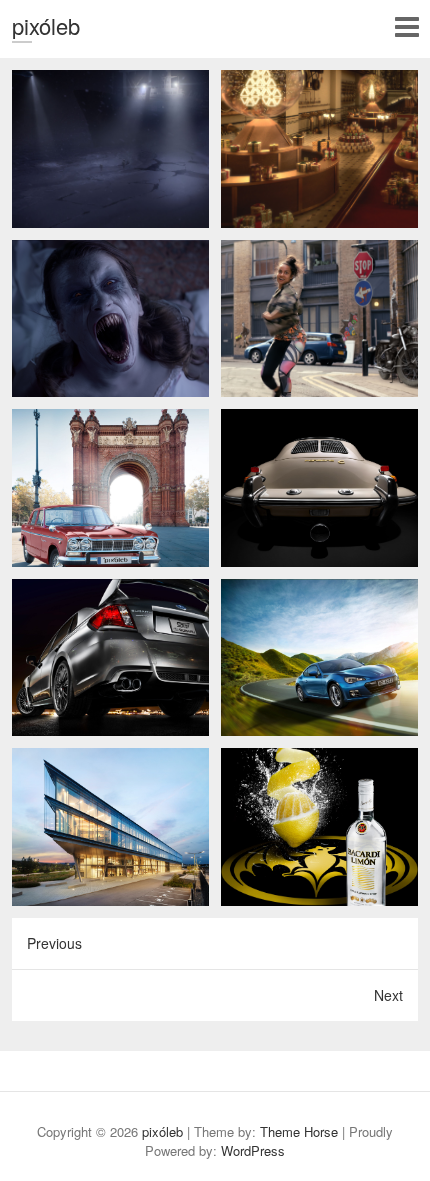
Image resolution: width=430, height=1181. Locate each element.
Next (388, 995)
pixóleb (46, 25)
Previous (54, 943)
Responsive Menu (406, 26)
